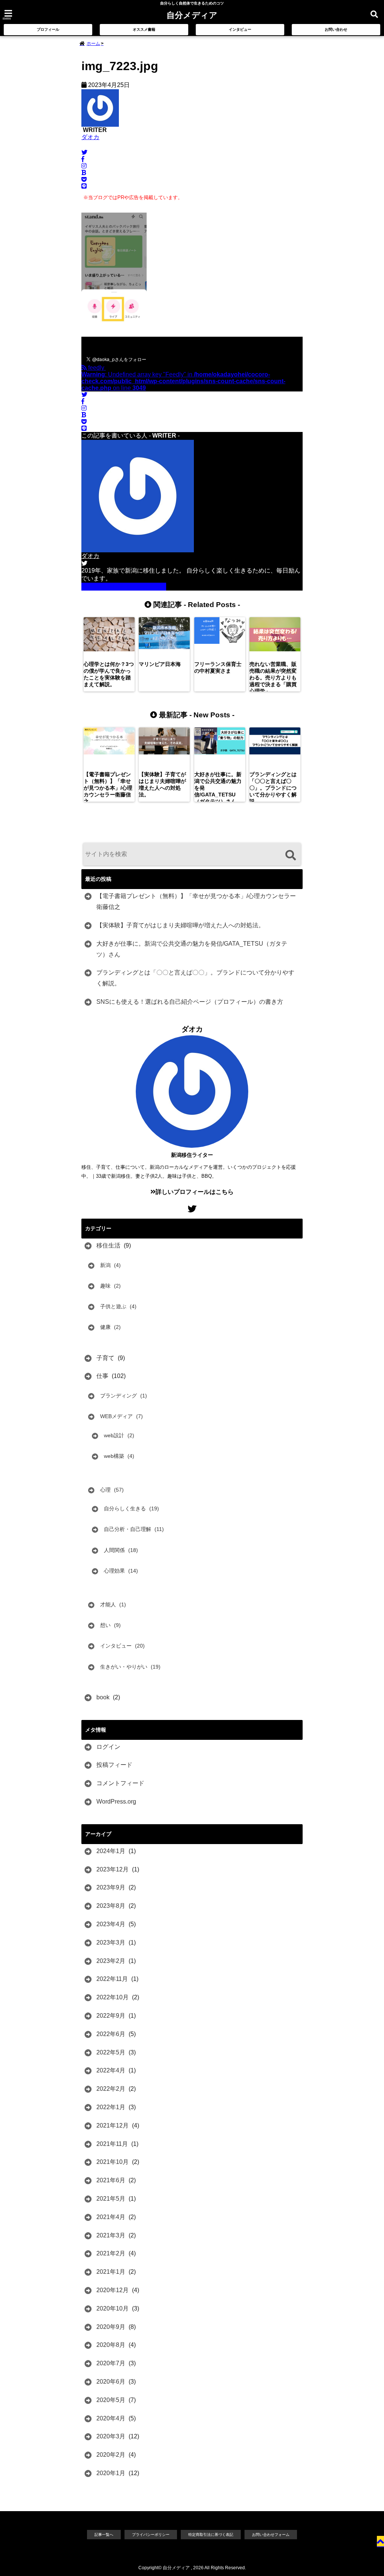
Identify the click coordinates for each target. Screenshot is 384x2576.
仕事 (102, 1376)
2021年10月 (112, 2162)
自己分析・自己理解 (127, 1529)
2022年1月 (111, 2107)
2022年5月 (111, 2052)
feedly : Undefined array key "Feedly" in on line (183, 378)
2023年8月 (111, 1906)
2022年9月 (111, 2016)
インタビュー (240, 29)
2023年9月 (111, 1887)
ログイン (108, 1747)
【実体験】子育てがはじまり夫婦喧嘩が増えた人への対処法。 (180, 925)
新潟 (105, 1265)
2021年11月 (112, 2144)
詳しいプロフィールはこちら (126, 586)
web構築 (114, 1456)
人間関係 (114, 1550)
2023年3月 (111, 1942)
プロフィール (48, 29)
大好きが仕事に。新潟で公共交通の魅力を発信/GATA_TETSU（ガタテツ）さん (192, 949)
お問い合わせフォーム (271, 2535)
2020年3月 (111, 2436)
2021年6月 (111, 2180)
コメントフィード (120, 1783)
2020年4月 (111, 2418)
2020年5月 (111, 2400)
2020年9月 (111, 2327)
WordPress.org (116, 1802)
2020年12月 (112, 2290)
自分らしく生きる (125, 1508)
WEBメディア (116, 1416)
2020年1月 (111, 2473)
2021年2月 (111, 2253)
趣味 (105, 1286)
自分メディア (192, 15)
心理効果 (114, 1571)
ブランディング (118, 1396)
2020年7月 (111, 2363)
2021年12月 (112, 2125)
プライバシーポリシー (151, 2535)
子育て (105, 1358)
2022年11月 (112, 1979)
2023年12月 (112, 1869)
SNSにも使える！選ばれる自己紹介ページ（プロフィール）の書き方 (190, 1002)
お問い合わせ (336, 29)
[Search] (290, 855)
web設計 (114, 1435)
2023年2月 (111, 1961)
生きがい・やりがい (124, 1667)
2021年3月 (111, 2235)
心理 (105, 1490)
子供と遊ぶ (113, 1306)
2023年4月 (111, 1924)
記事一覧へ (104, 2535)
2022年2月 (111, 2089)
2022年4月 (111, 2070)
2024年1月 (111, 1851)
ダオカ (90, 137)
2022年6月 (111, 2034)
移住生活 (108, 1245)
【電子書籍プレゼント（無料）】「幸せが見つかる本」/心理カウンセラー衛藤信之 (196, 901)
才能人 (108, 1604)
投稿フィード (114, 1765)
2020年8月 (111, 2345)
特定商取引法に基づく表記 (211, 2535)
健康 (105, 1327)
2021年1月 (111, 2272)
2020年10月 (112, 2308)
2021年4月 (111, 2217)
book (103, 1697)
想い (105, 1625)
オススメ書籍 (144, 29)
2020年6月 (111, 2382)
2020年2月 (111, 2455)
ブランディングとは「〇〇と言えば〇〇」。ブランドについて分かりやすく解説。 (195, 978)
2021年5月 (111, 2199)
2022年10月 (112, 1997)
